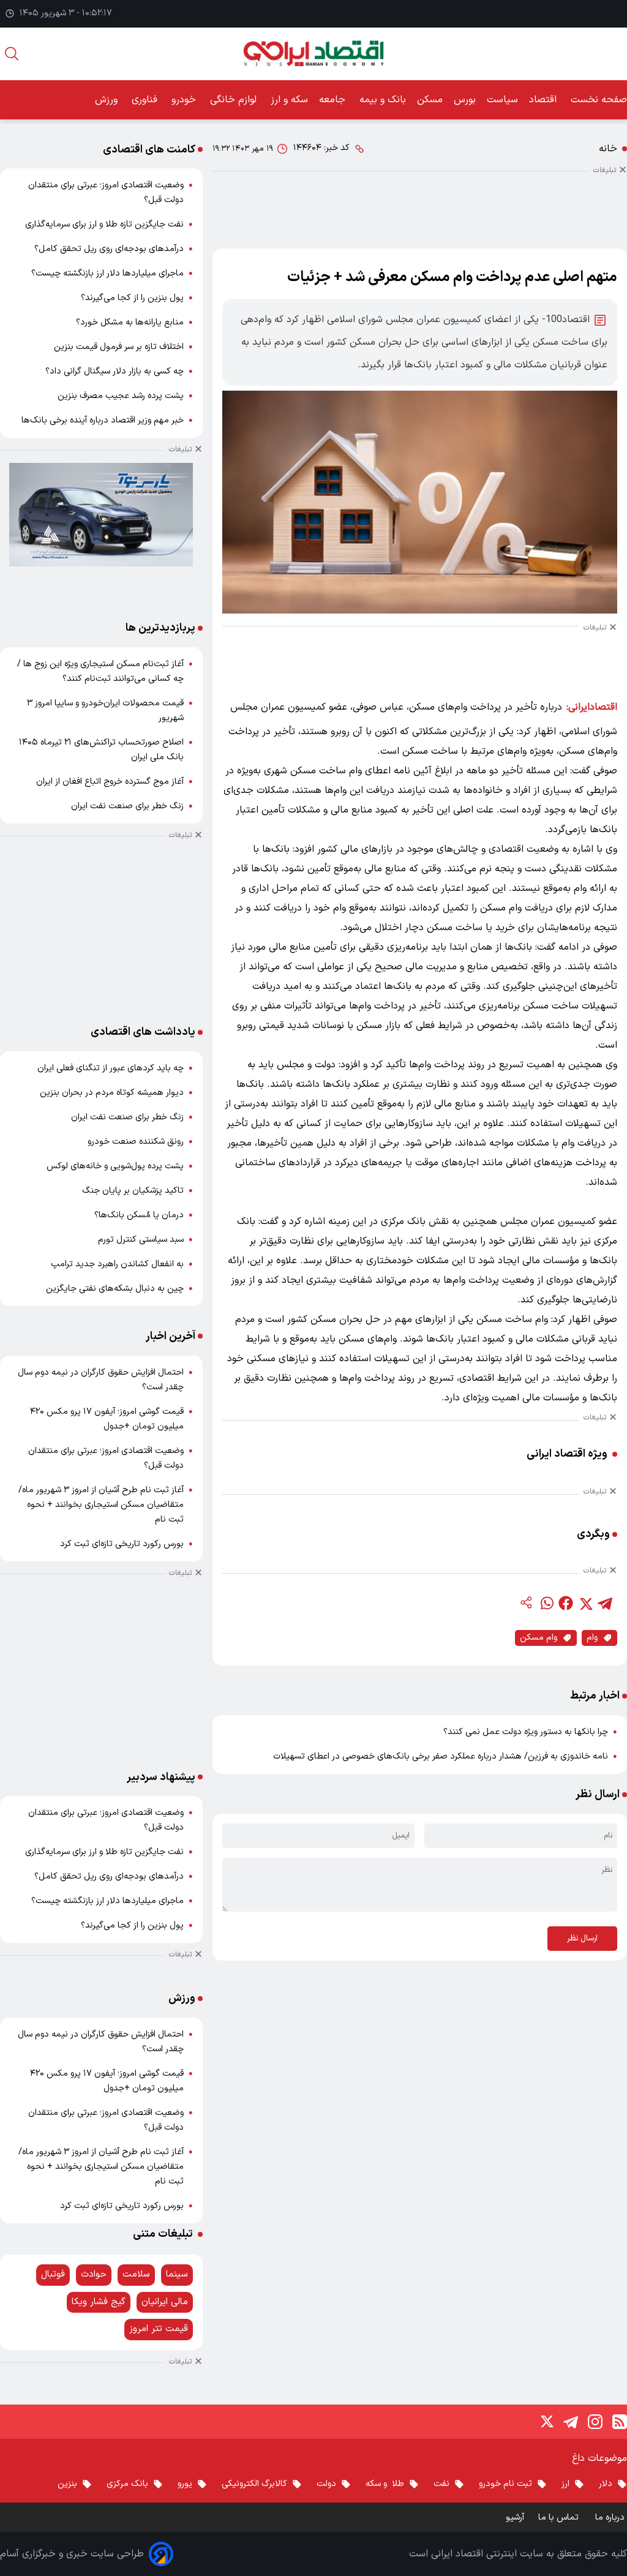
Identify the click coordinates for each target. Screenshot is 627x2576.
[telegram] (605, 1603)
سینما (177, 2274)
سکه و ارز (289, 100)
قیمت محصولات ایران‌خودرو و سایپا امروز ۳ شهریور (105, 711)
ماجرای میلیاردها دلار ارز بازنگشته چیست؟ (107, 273)
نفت (441, 2484)
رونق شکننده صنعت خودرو (136, 1142)
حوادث (94, 2274)
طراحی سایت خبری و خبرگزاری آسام (72, 2554)
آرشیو (515, 2518)
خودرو (185, 100)
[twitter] (585, 1603)
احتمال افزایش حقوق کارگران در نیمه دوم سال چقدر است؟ (101, 1380)
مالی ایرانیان (165, 2302)
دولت (326, 2484)
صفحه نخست (599, 100)
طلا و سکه (385, 2484)
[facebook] (566, 1603)
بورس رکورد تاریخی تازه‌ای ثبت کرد (122, 1544)
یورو (185, 2484)
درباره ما (611, 2518)
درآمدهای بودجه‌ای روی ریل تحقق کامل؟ (109, 249)
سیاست (502, 100)
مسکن (430, 100)
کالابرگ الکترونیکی (254, 2484)
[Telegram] (571, 2422)
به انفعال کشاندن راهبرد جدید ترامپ (117, 1264)
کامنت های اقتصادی (149, 150)
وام (592, 1638)
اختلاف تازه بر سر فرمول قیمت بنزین (119, 347)
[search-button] (12, 54)
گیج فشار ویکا (99, 2302)
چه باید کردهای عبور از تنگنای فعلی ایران (111, 1068)
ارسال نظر (582, 1939)
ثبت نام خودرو (505, 2484)
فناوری (146, 100)
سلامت (136, 2274)
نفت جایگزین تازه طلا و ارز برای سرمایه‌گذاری (104, 224)
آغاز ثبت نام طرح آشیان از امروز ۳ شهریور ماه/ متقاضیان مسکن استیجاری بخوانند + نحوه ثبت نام (101, 1505)
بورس (465, 100)
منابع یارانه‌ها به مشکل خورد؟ (130, 322)
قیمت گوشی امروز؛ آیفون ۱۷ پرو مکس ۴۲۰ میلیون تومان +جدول (107, 1419)
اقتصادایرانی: (592, 707)
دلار (606, 2484)
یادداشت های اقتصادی (143, 1032)
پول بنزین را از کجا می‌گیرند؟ (132, 298)
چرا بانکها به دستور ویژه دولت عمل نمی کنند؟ (526, 1732)
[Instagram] (595, 2422)
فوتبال (53, 2274)
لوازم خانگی (235, 100)
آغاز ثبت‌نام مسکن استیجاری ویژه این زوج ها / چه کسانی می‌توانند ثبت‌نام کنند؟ (100, 671)
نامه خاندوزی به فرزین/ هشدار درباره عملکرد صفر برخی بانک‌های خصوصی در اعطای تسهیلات (441, 1756)
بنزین (67, 2484)
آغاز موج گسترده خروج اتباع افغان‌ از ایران (110, 782)
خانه (608, 149)
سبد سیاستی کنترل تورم (141, 1240)
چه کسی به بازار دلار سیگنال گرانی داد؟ (115, 371)
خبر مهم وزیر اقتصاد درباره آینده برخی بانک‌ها (103, 420)
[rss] (620, 2422)
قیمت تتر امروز (159, 2329)
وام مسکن (539, 1638)
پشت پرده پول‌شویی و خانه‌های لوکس (115, 1166)
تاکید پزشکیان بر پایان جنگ (133, 1191)
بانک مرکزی (127, 2484)
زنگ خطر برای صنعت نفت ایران (127, 806)
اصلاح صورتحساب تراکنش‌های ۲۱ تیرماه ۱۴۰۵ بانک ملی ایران (101, 750)
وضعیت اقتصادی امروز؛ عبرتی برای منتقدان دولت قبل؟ (106, 193)
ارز (565, 2484)
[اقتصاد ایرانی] (313, 54)
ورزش (108, 100)
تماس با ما (560, 2518)
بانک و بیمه (383, 100)
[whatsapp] (546, 1603)
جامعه (334, 100)
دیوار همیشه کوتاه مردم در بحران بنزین (112, 1093)
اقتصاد (544, 100)
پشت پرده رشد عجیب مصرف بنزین (121, 396)
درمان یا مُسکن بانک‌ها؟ (139, 1215)
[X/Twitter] (546, 2422)
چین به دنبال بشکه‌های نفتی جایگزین (115, 1289)
